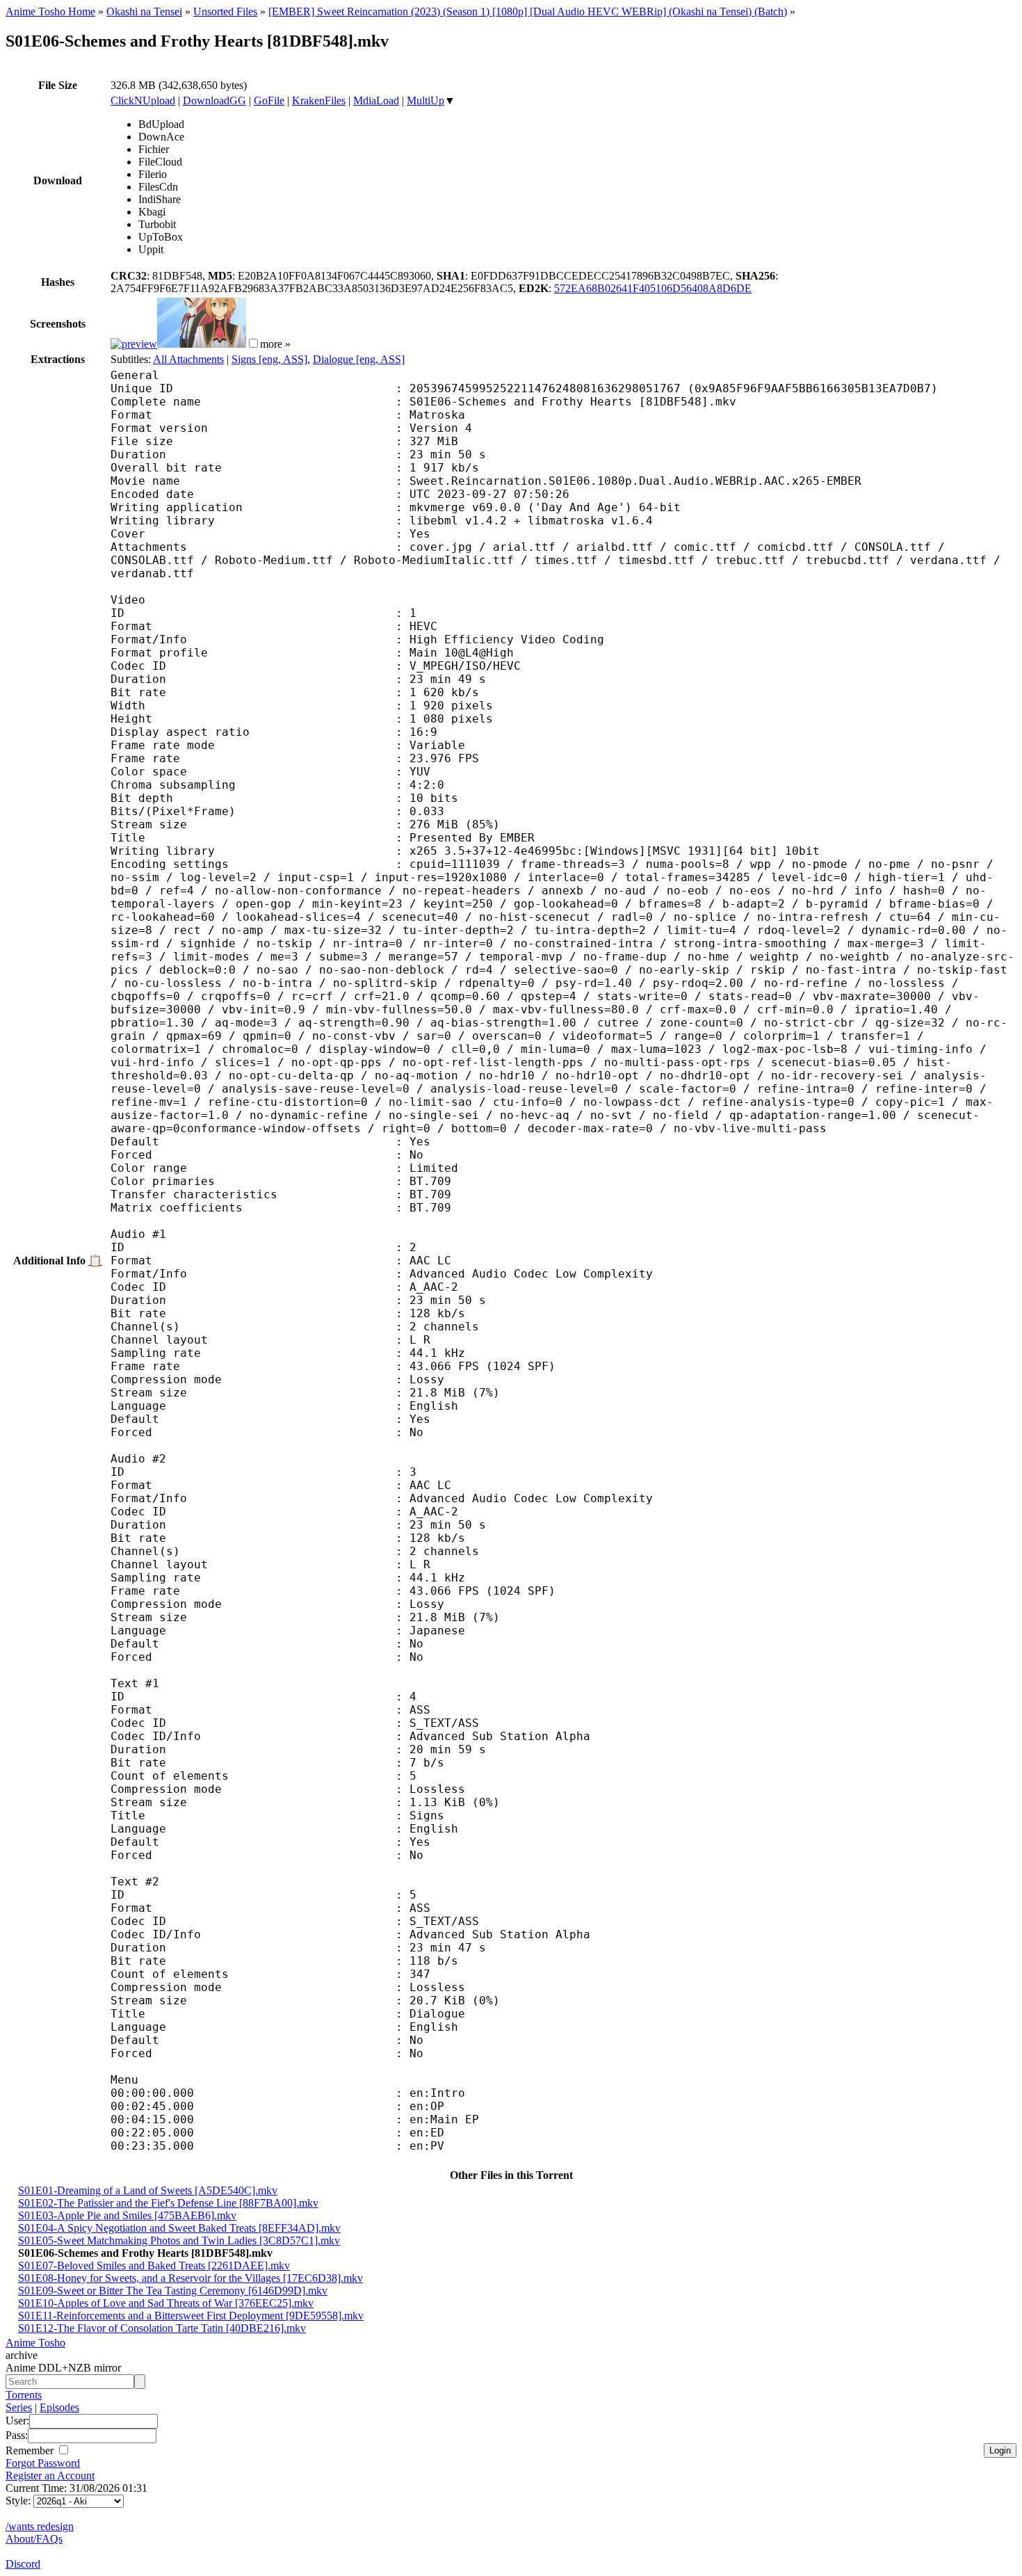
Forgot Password (43, 2463)
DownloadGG (214, 100)
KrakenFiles (319, 100)
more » (275, 344)
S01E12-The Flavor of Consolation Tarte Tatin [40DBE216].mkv (162, 2328)
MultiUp (425, 100)
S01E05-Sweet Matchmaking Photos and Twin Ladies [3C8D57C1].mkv (179, 2240)
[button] (253, 343)
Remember (31, 2450)
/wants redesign (40, 2526)
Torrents (24, 2395)
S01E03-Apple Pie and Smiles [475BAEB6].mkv (127, 2215)
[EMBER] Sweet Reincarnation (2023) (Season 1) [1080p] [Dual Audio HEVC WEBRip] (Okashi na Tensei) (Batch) (528, 11)
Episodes (59, 2407)
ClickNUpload (143, 100)
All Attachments (188, 359)
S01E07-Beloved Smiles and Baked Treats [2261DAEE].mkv (154, 2265)
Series (19, 2407)
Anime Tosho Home (50, 11)
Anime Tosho (35, 2343)
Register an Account (50, 2476)
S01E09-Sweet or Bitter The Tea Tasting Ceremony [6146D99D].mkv (173, 2291)
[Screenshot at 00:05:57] (202, 344)
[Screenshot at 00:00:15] (134, 344)
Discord (23, 2564)
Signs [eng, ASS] (269, 359)
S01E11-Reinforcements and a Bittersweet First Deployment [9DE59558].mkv (191, 2316)
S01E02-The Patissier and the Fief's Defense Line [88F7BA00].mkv (168, 2203)
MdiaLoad (376, 100)
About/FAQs (34, 2539)
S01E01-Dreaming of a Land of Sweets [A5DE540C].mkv (148, 2190)
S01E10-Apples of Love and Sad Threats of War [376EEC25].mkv (166, 2303)
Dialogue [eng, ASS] (359, 359)
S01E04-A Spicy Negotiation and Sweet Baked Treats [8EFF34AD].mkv (179, 2228)
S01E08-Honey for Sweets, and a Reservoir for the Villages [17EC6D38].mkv (190, 2278)
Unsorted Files (225, 11)
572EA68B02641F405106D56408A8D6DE (653, 288)
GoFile (269, 100)
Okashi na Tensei (144, 11)
